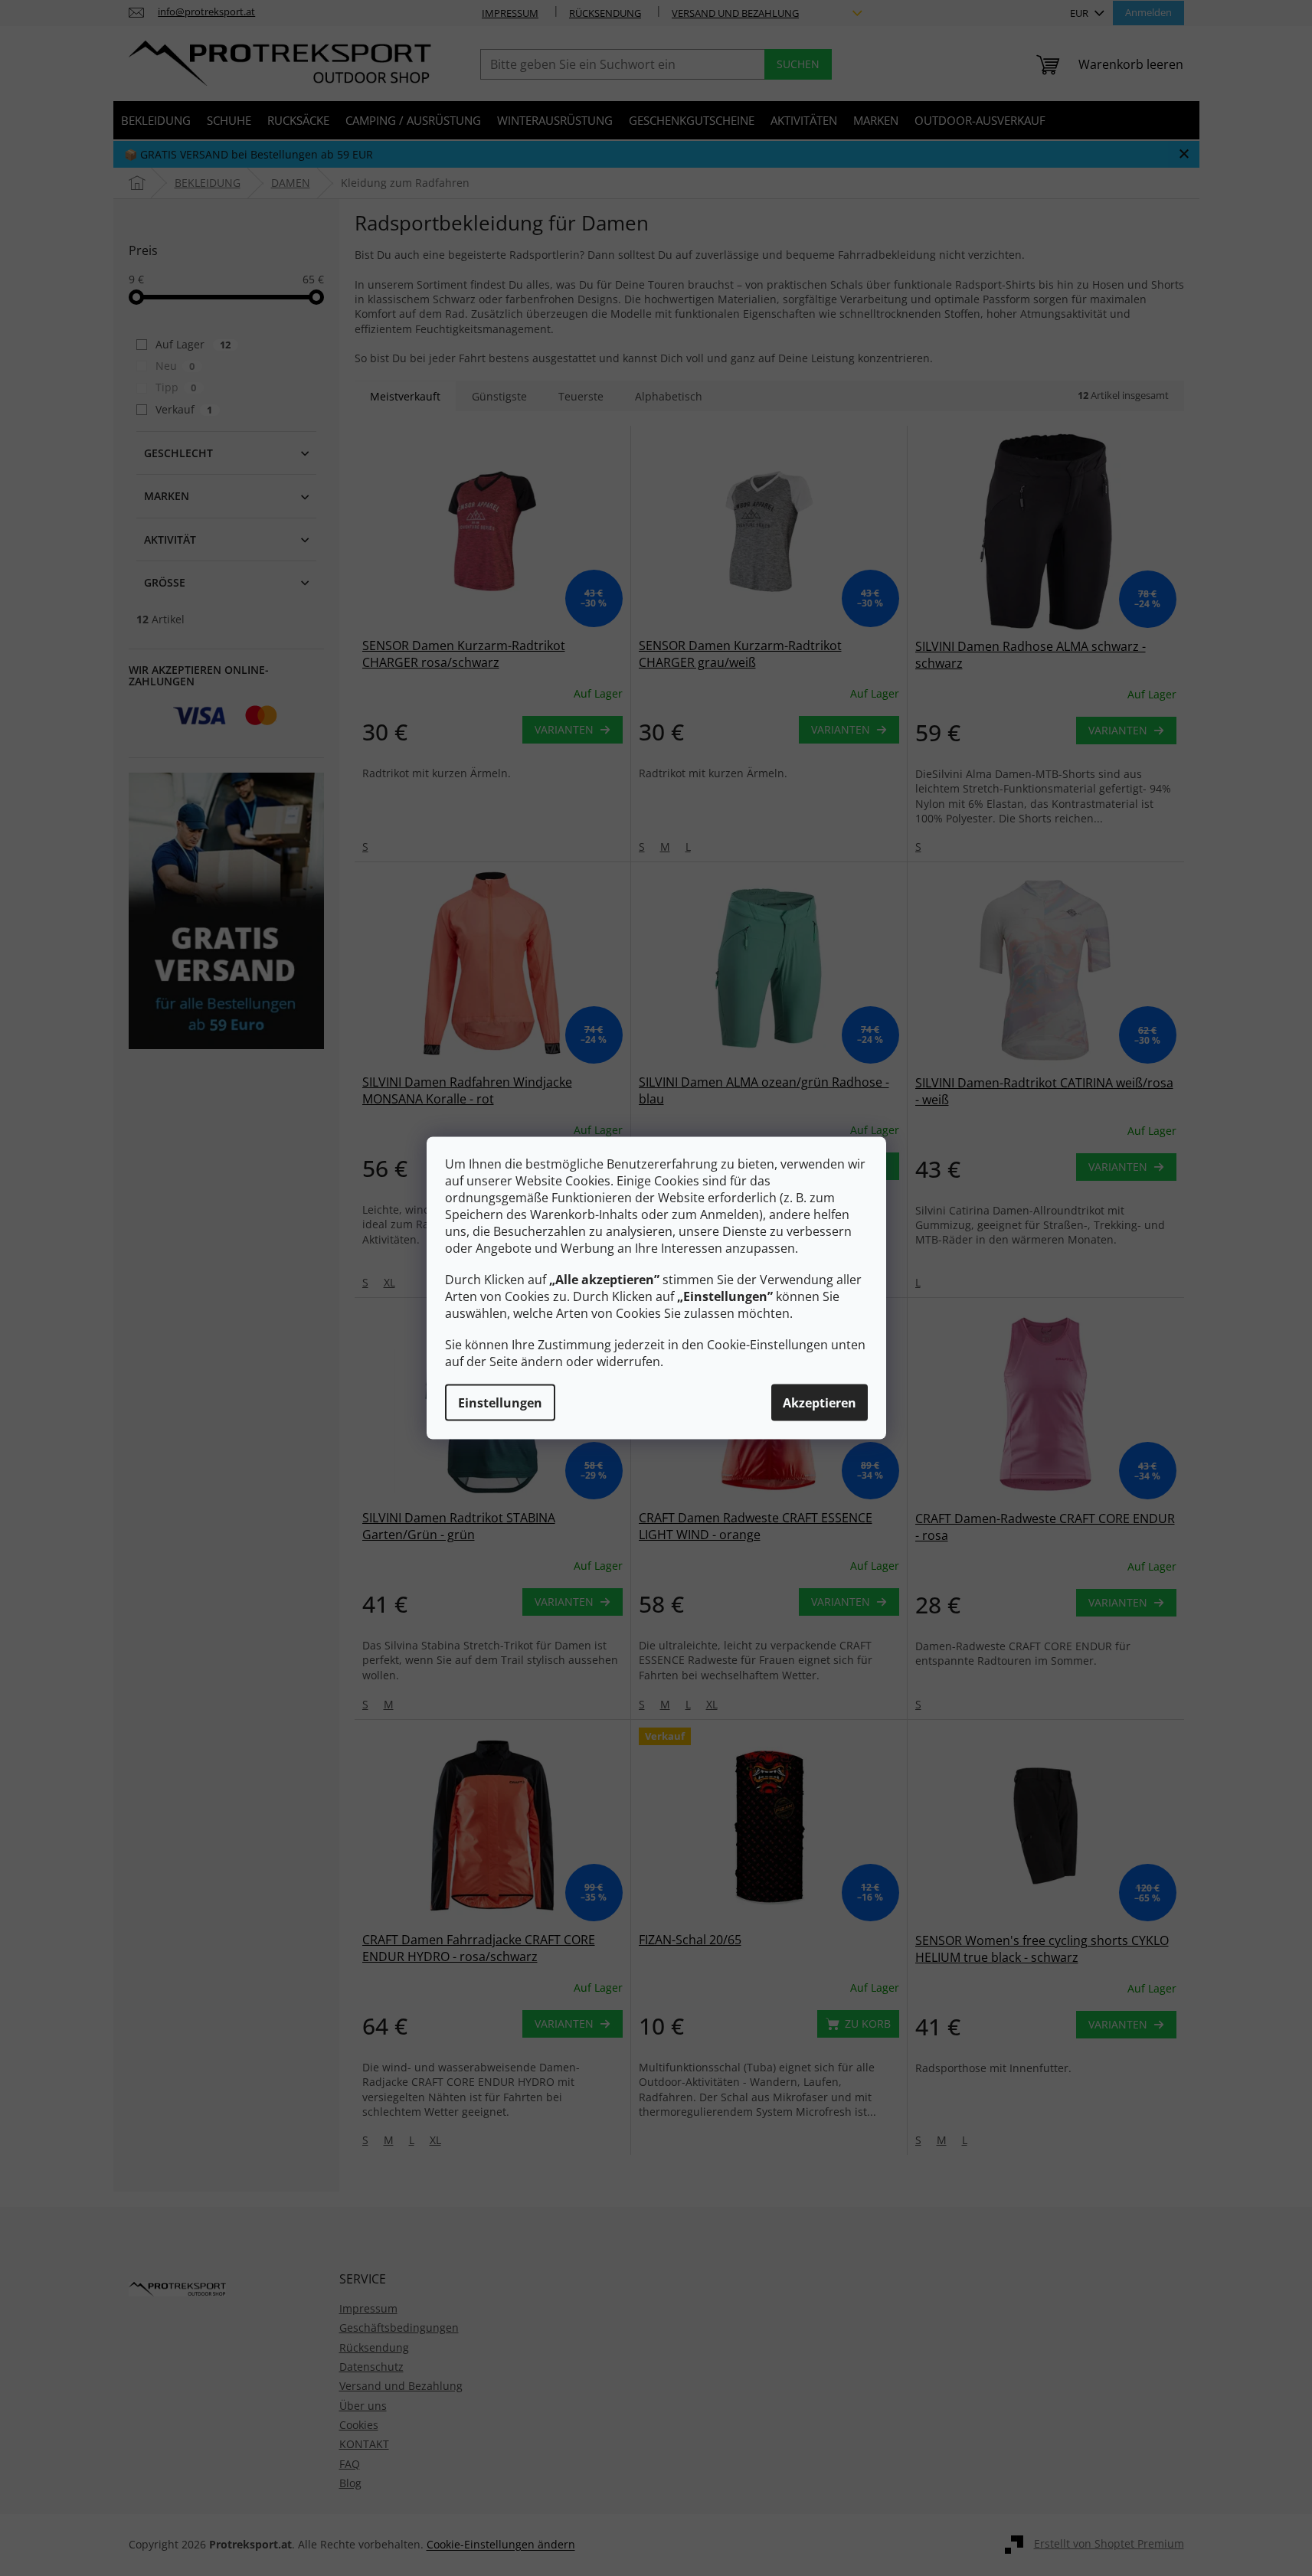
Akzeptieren (820, 1403)
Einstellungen (500, 1403)
